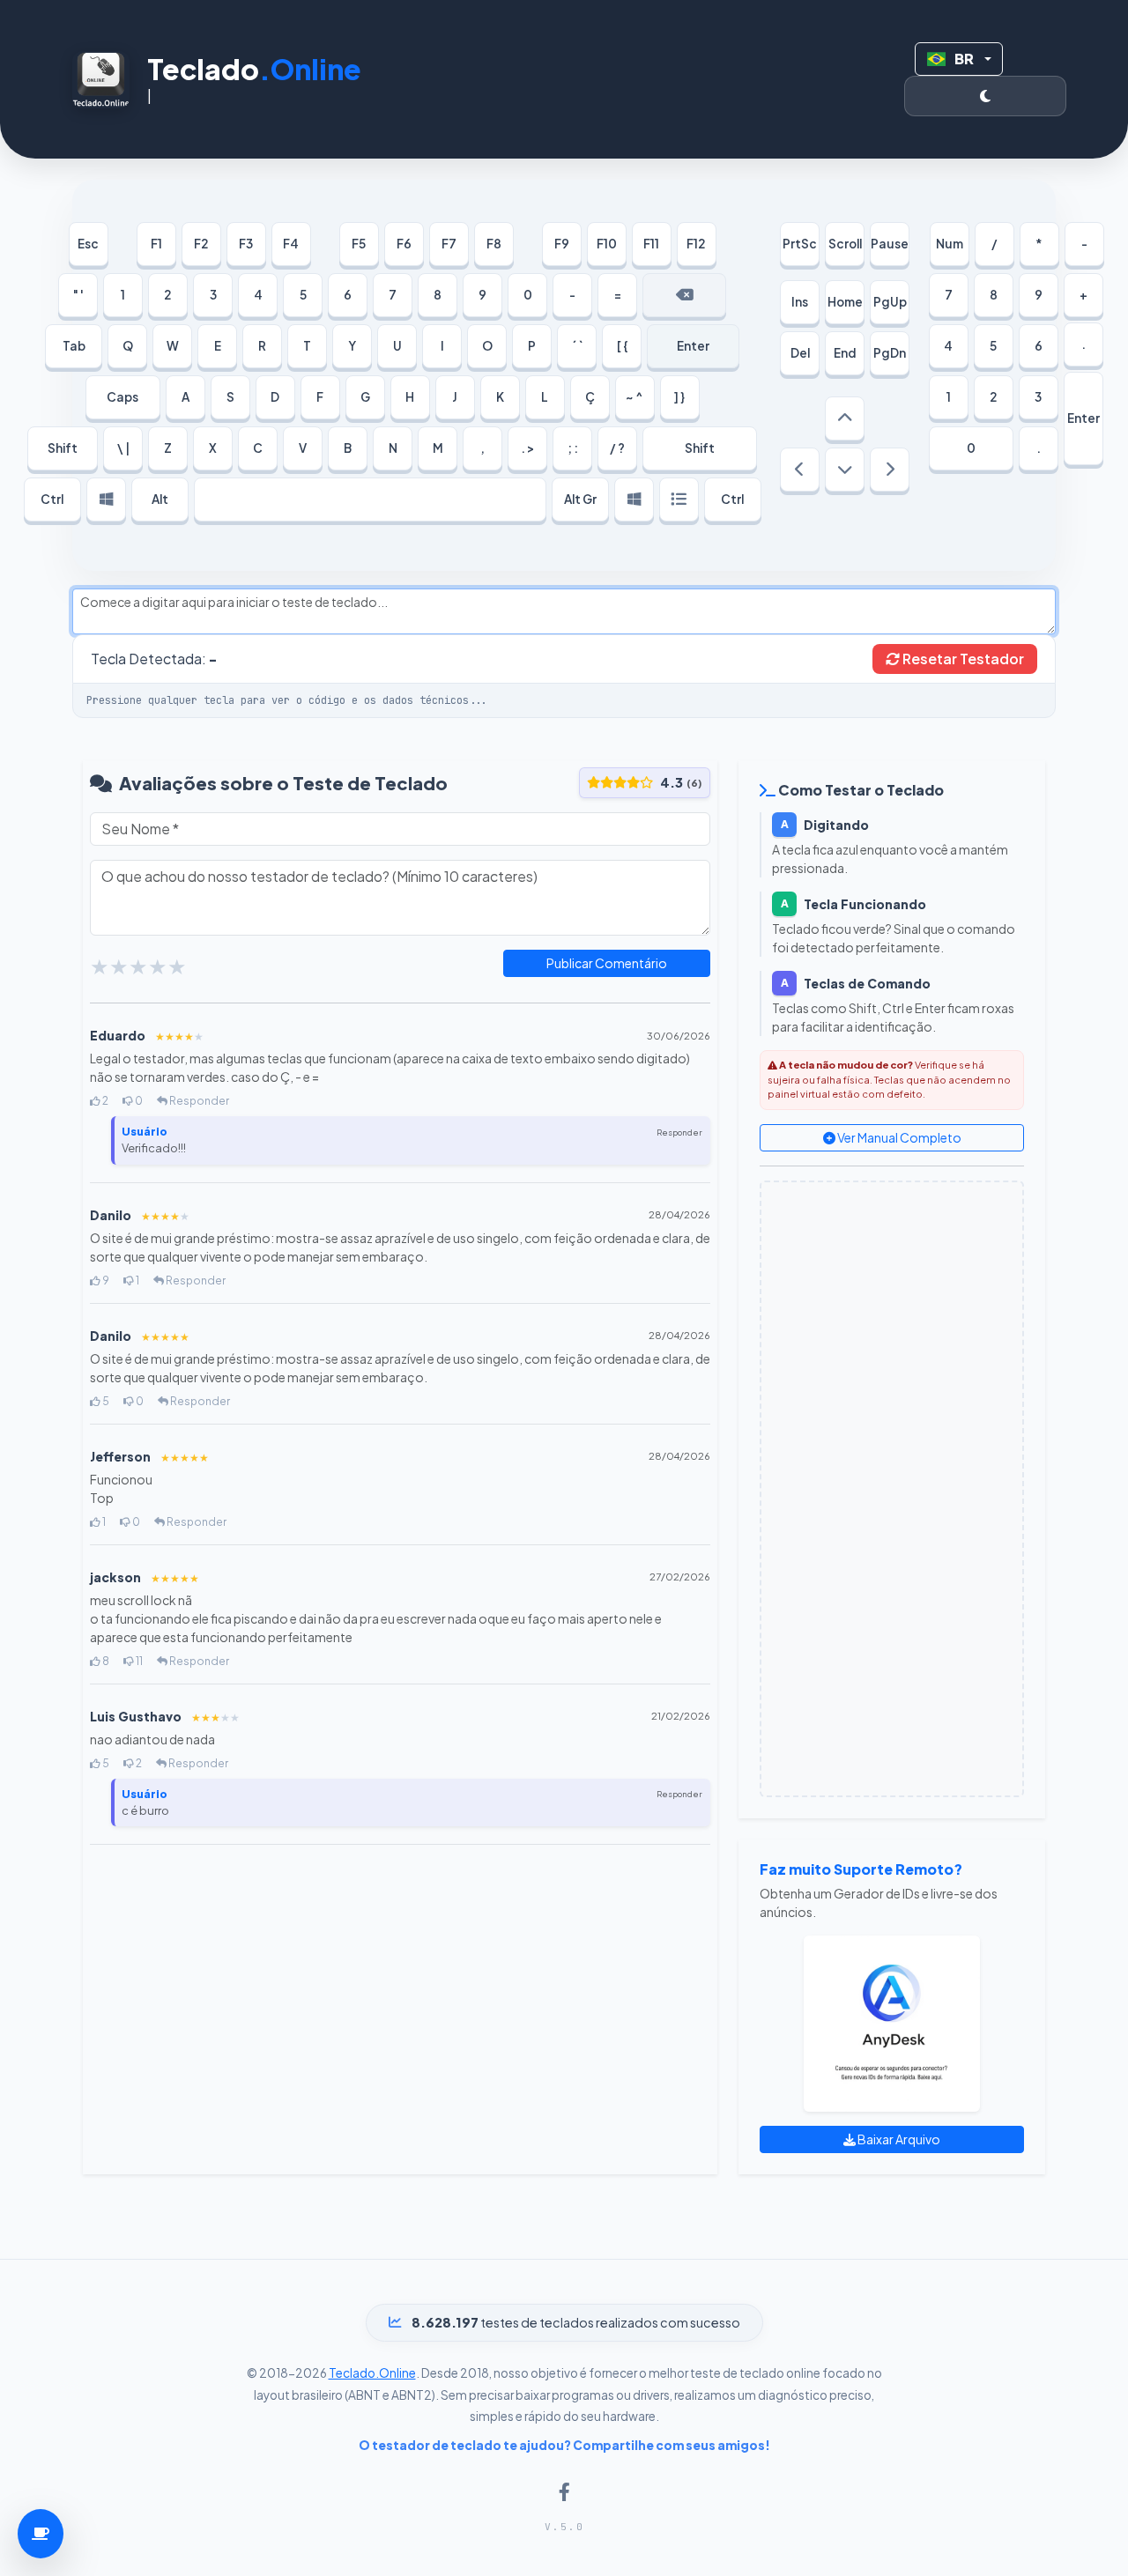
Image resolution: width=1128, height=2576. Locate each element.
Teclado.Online (372, 2373)
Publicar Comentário (607, 963)
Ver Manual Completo (898, 1137)
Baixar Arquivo (898, 2139)
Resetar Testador (962, 659)
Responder (198, 1101)
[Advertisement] (892, 1489)
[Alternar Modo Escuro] (985, 96)
